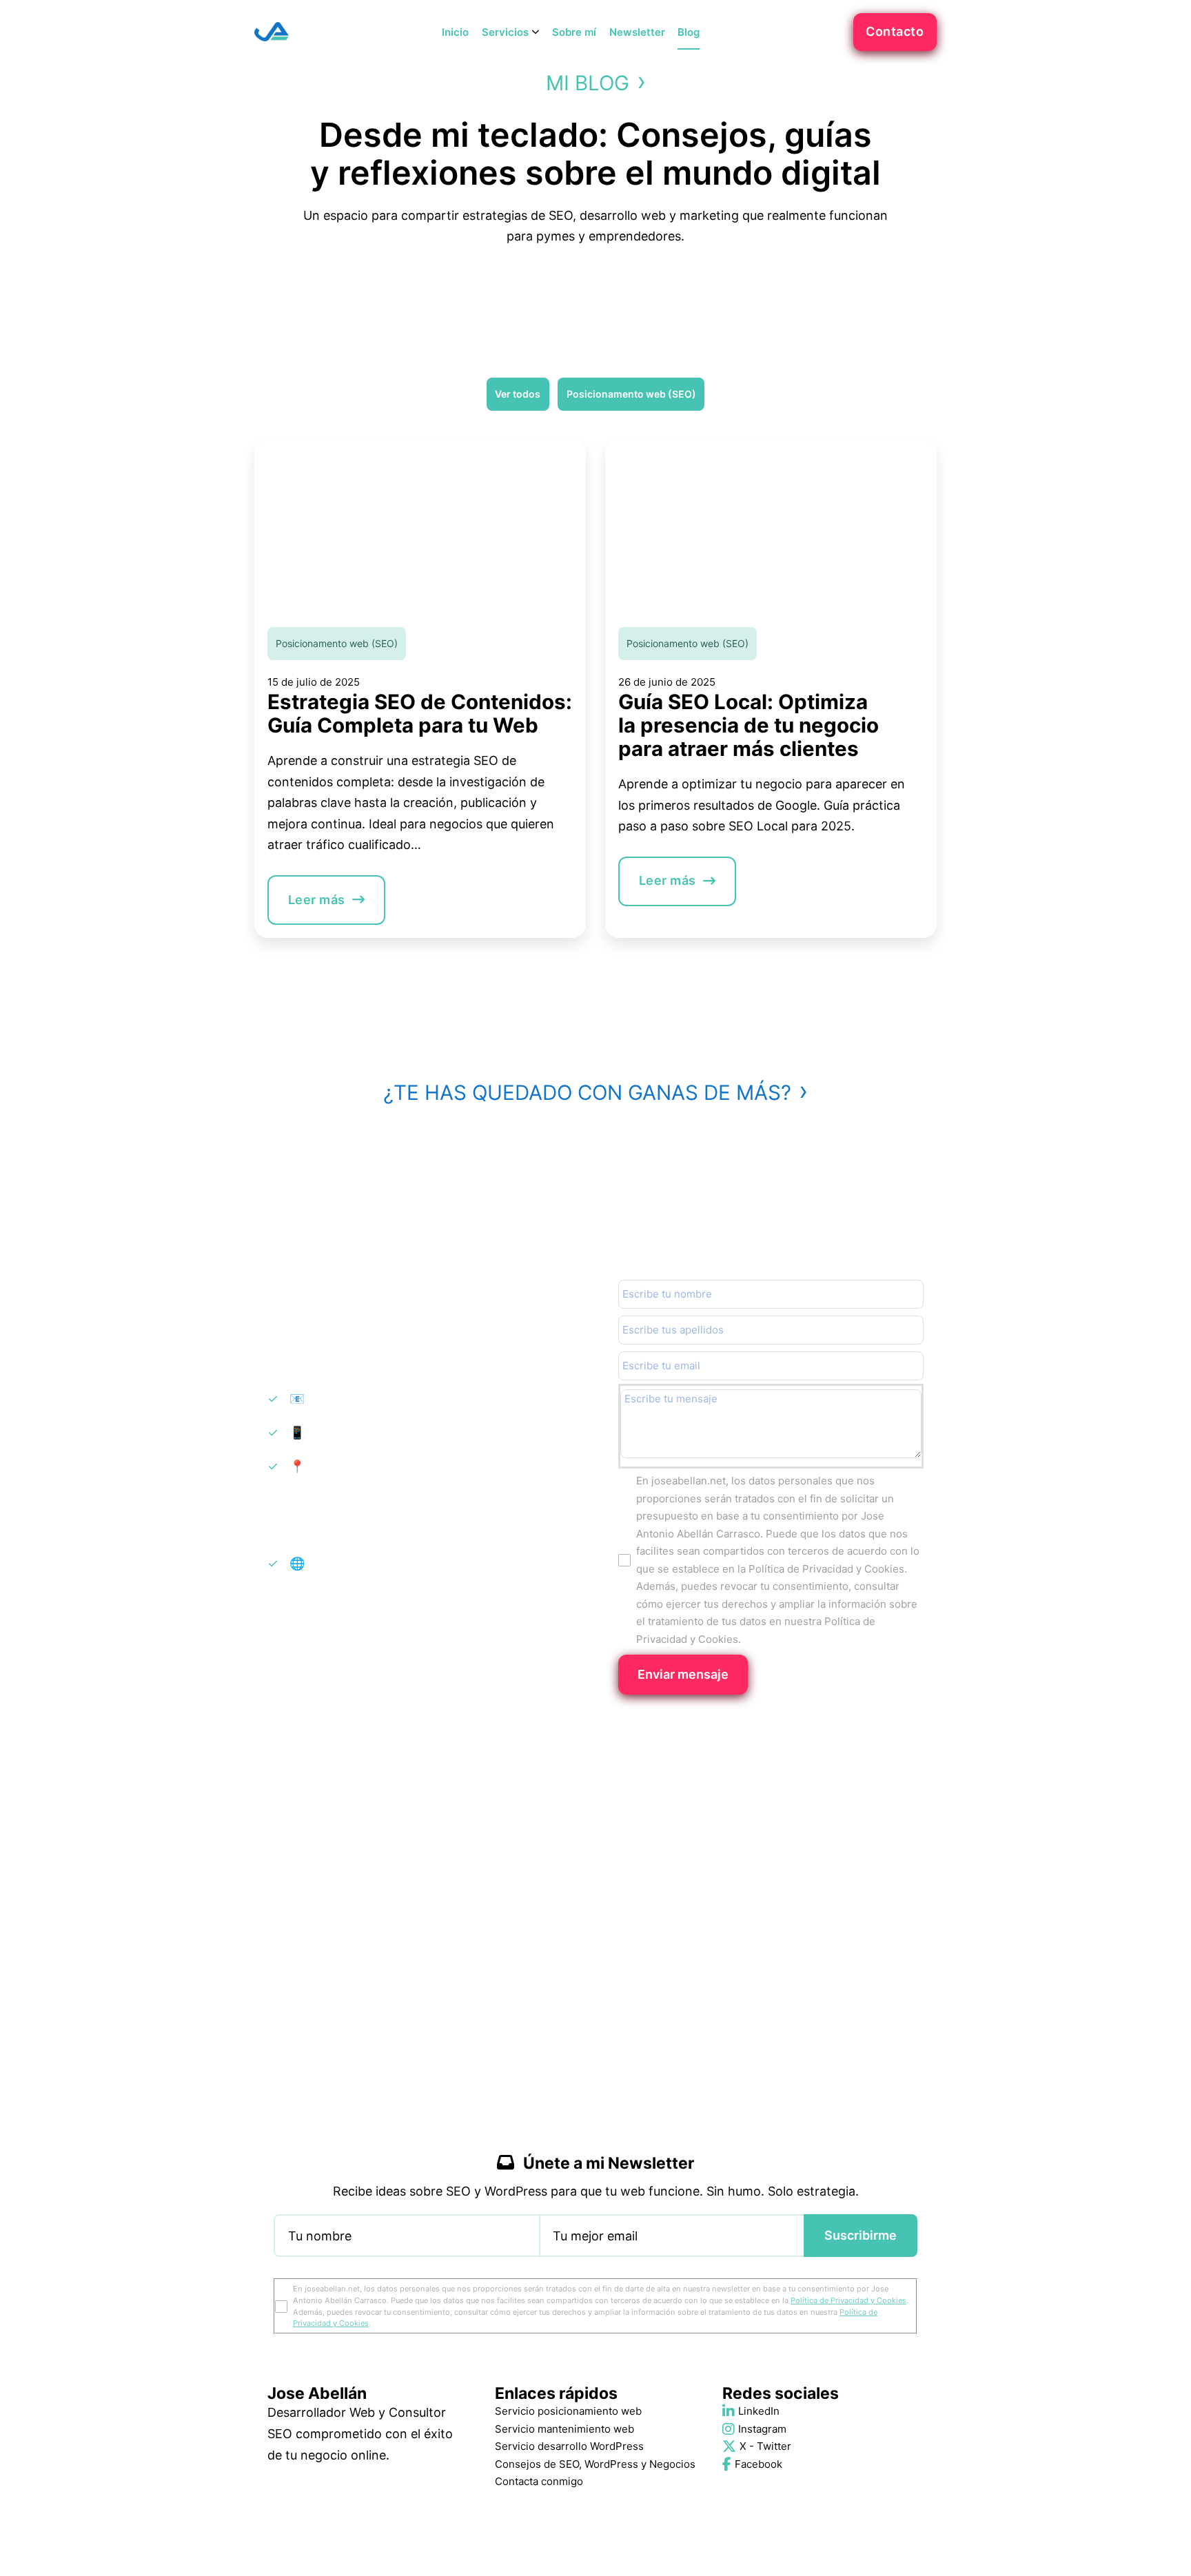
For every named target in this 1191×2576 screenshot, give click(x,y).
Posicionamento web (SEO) (337, 643)
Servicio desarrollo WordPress (569, 2446)
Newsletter (637, 32)
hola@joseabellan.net (367, 1399)
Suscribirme (861, 2235)
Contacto (895, 31)
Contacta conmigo (539, 2481)
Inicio (455, 32)
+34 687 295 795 (355, 1432)
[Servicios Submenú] (536, 32)
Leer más (317, 900)
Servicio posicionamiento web (568, 2411)
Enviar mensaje (683, 1674)
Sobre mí (574, 32)
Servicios (505, 32)
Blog (689, 32)
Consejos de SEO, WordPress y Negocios (595, 2464)
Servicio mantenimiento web (564, 2429)
